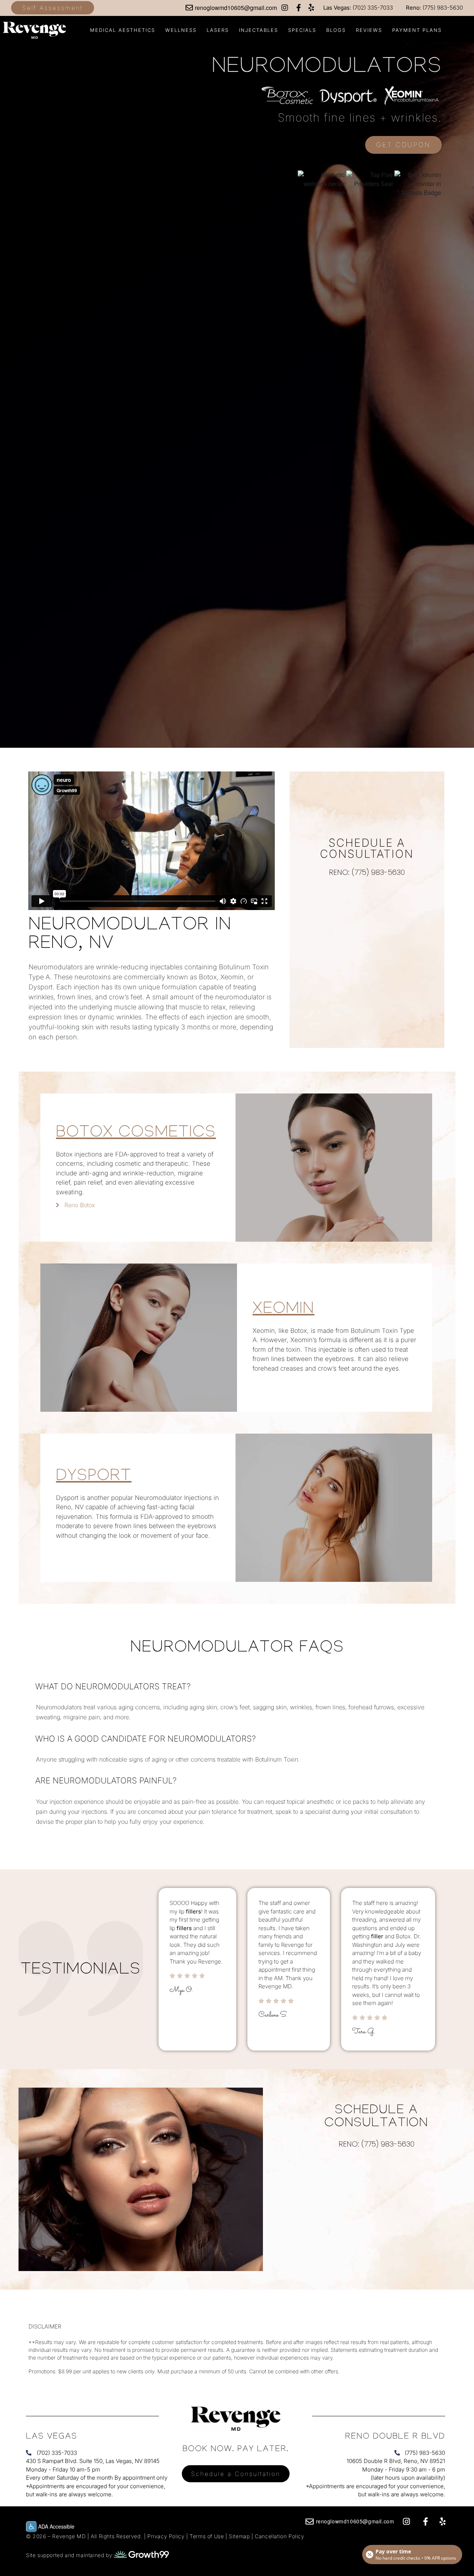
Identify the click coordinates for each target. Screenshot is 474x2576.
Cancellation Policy (279, 2536)
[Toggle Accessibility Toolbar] (31, 2527)
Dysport (94, 1478)
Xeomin (283, 1310)
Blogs (336, 30)
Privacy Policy (166, 2536)
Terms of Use (208, 2536)
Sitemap (239, 2536)
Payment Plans (417, 30)
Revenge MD (70, 2536)
